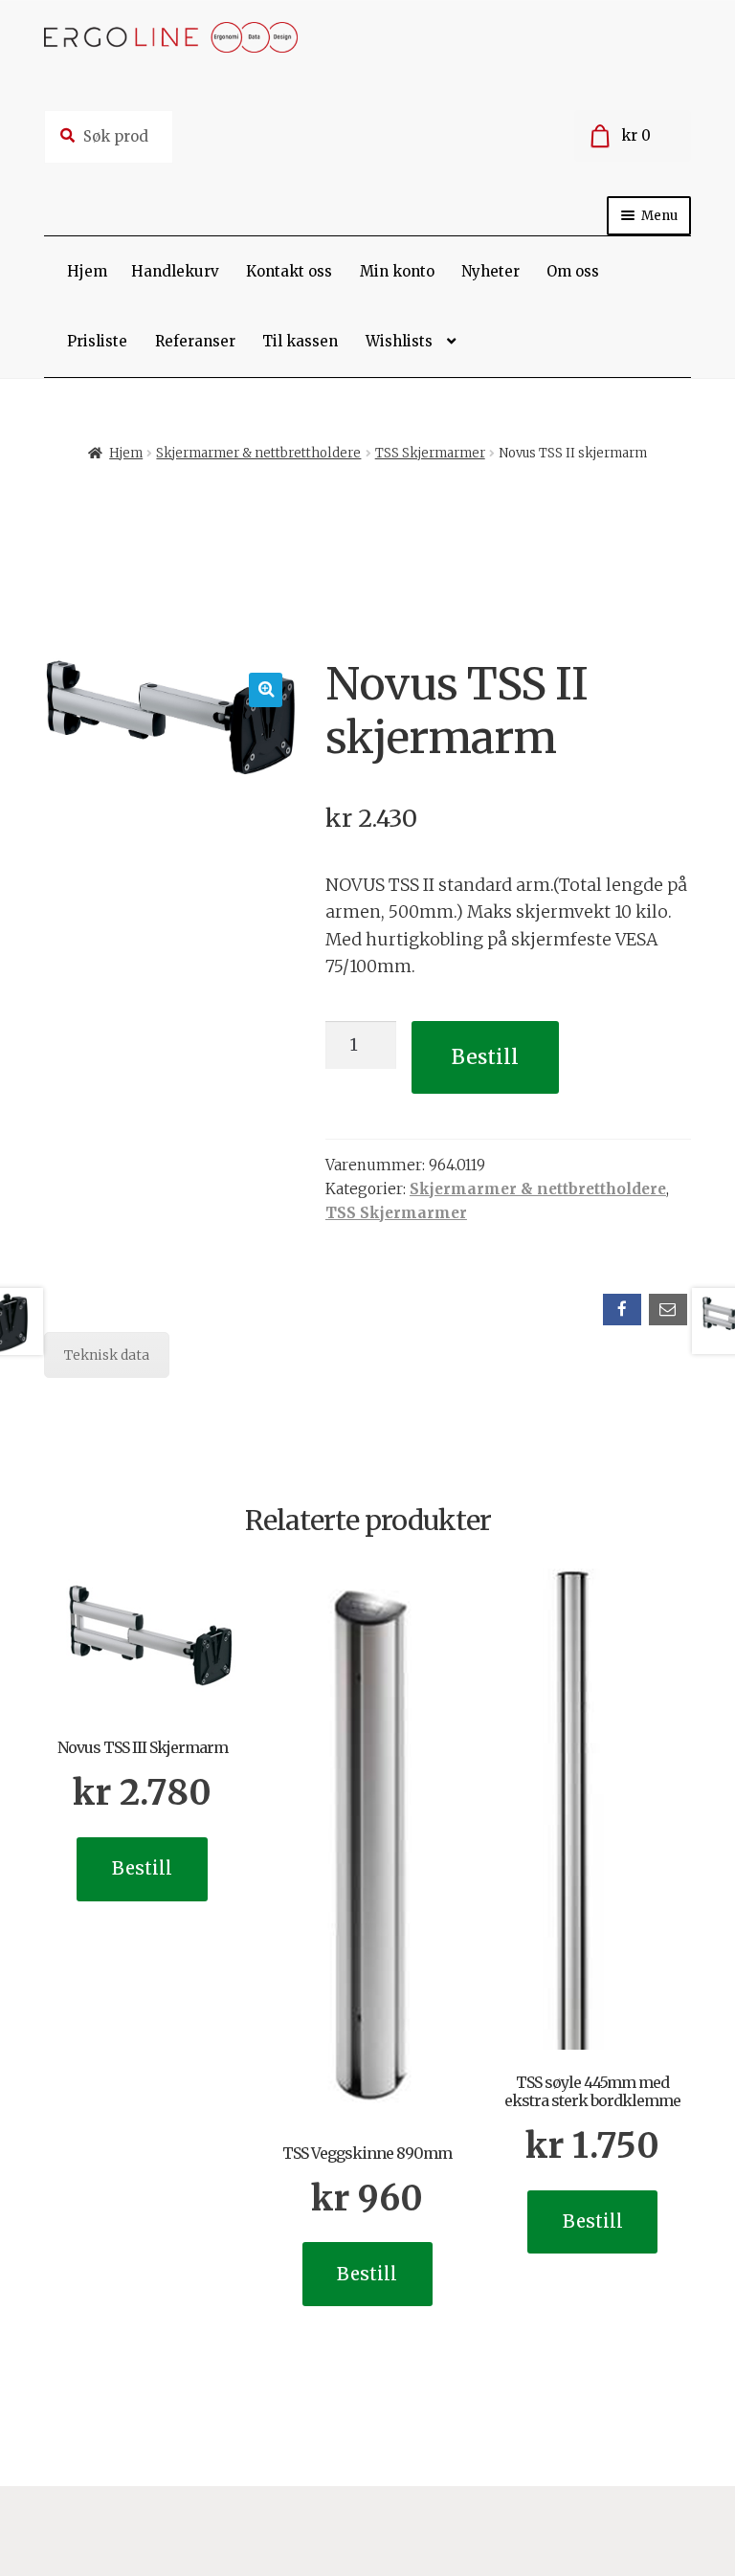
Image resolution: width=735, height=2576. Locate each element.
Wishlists (399, 341)
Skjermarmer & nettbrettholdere (258, 453)
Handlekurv (175, 271)
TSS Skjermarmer (430, 453)
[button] (266, 689)
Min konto (397, 271)
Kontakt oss (289, 271)
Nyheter (490, 271)
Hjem (87, 271)
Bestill (485, 1057)
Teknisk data (107, 1355)
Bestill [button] (142, 1868)
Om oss (573, 271)
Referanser (195, 341)
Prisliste (97, 341)
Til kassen (300, 341)
